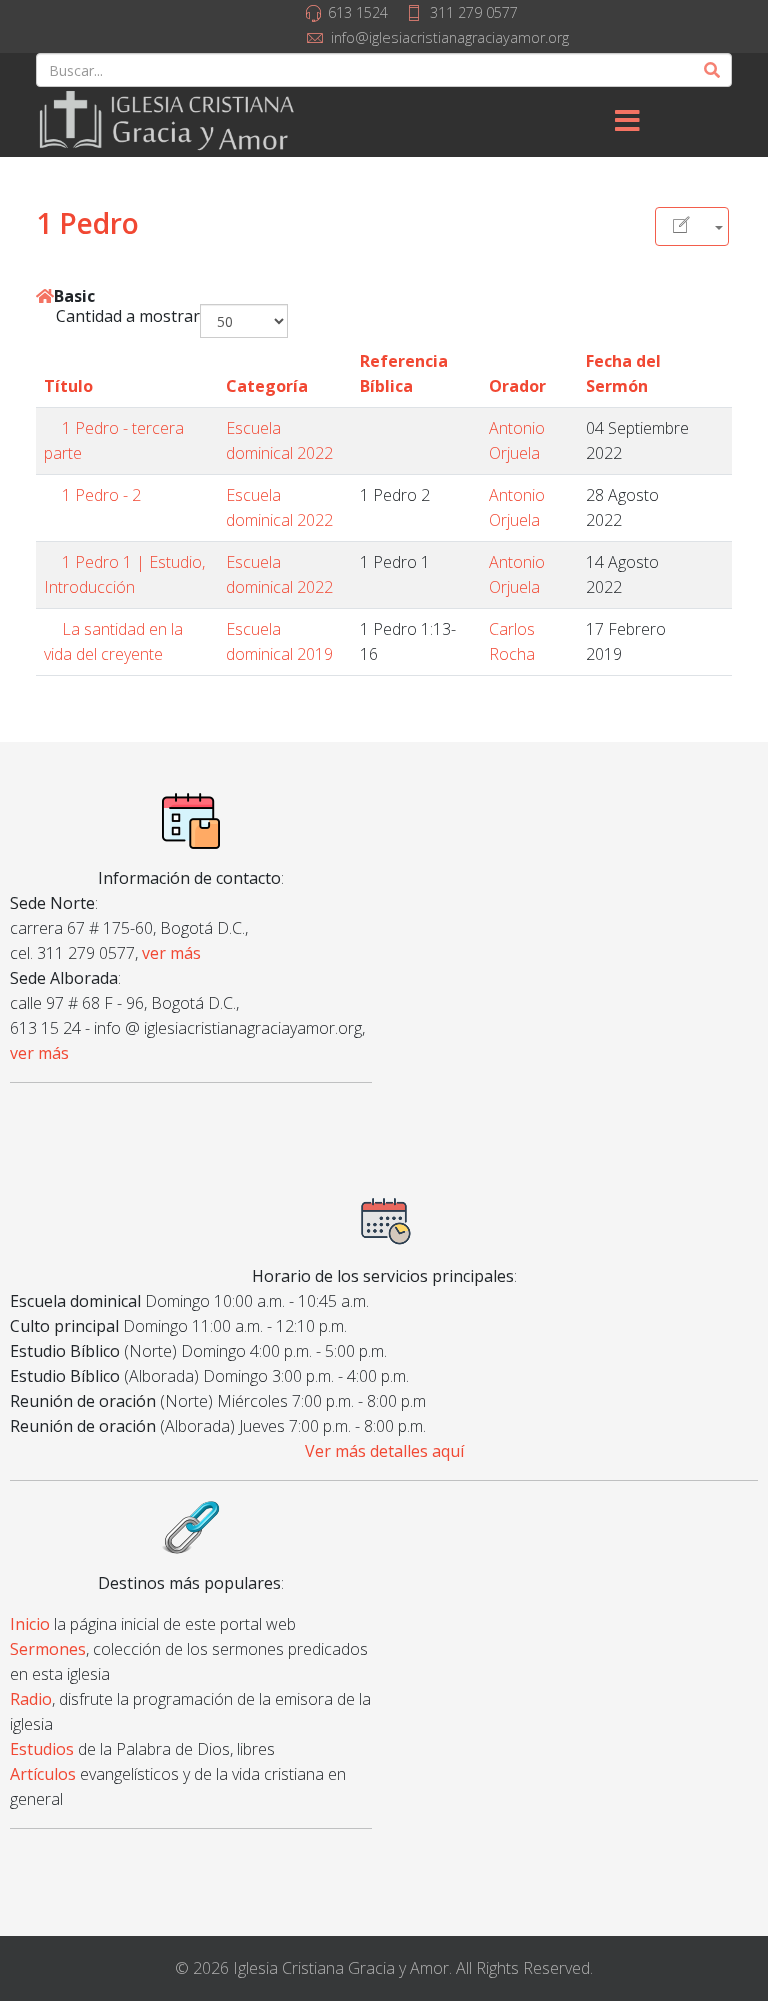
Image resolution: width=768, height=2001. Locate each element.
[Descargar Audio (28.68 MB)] (717, 562)
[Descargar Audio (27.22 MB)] (717, 428)
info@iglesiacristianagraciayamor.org (450, 37)
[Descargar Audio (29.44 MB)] (717, 495)
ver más (171, 953)
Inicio (30, 1624)
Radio (31, 1699)
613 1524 (358, 12)
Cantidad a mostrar (128, 316)
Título (68, 386)
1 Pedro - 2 (101, 495)
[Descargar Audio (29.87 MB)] (717, 629)
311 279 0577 (474, 12)
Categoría (267, 386)
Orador (517, 386)
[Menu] (627, 122)
